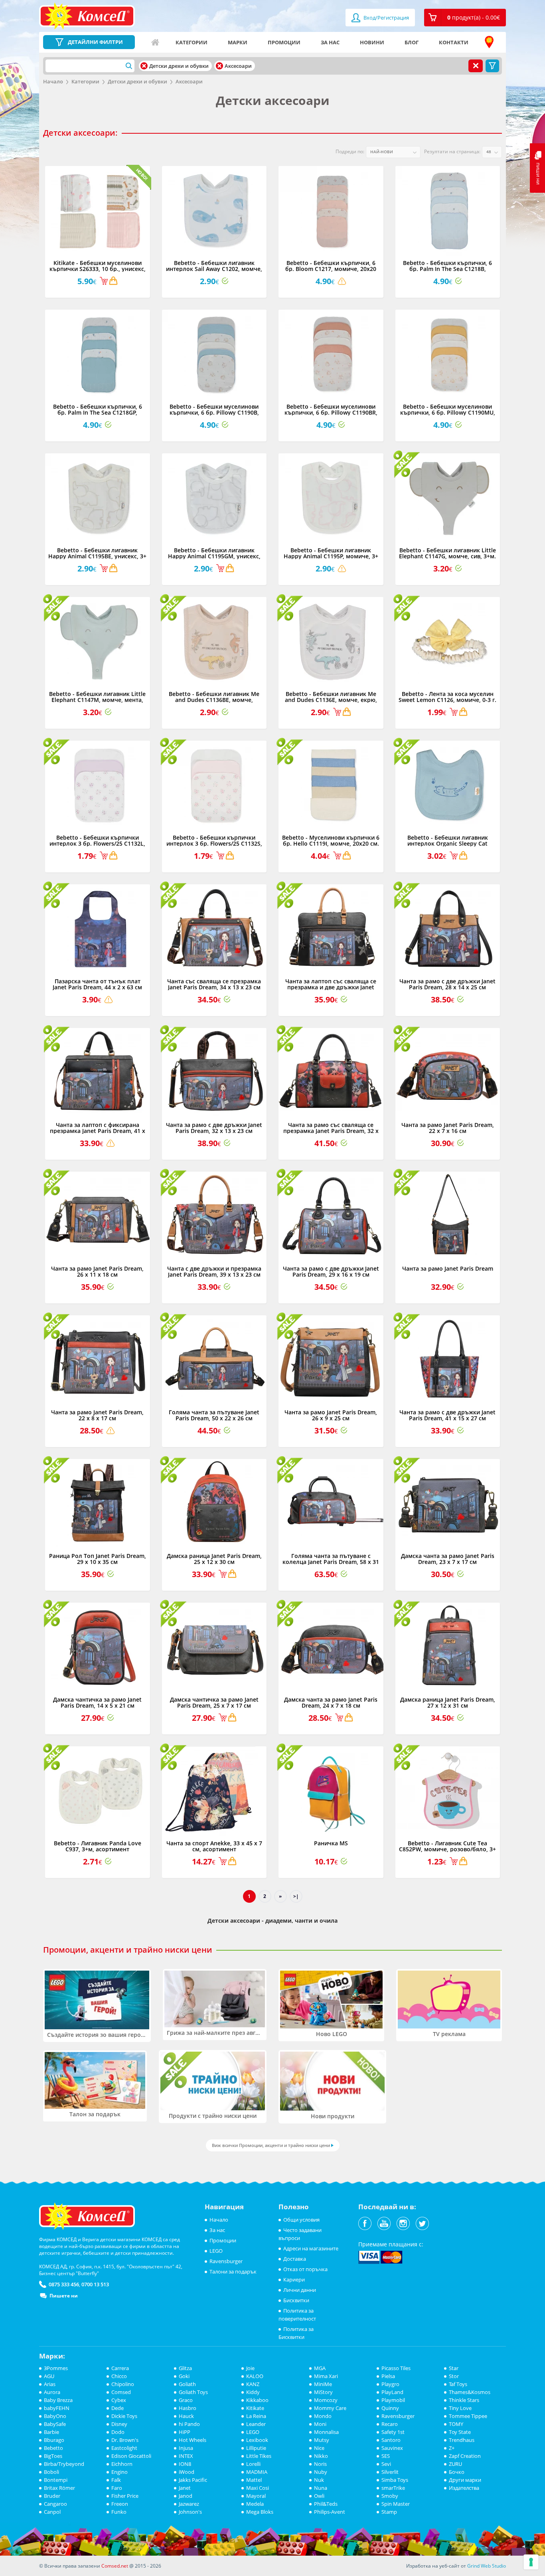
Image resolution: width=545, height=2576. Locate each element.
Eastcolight (124, 2448)
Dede (117, 2408)
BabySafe (55, 2424)
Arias (50, 2384)
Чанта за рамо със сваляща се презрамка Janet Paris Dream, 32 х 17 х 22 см (331, 1131)
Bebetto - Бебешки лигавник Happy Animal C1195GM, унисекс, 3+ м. (214, 556)
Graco (186, 2400)
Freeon (120, 2504)
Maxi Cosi (258, 2488)
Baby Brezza (58, 2400)
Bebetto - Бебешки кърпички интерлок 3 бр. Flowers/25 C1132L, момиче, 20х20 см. (97, 844)
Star (454, 2368)
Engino (119, 2472)
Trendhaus (462, 2440)
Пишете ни (64, 2296)
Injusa (186, 2448)
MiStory (323, 2392)
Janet (185, 2488)
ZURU (455, 2464)
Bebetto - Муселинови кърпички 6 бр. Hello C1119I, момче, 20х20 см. (331, 840)
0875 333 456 (64, 2284)
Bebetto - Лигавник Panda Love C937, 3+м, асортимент (98, 1846)
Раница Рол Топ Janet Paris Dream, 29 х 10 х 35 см (98, 1559)
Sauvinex (392, 2448)
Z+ (452, 2448)
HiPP (185, 2432)
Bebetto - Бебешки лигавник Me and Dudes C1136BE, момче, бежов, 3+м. (214, 700)
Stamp (389, 2512)
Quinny (390, 2408)
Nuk (319, 2480)
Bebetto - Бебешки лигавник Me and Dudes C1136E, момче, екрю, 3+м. (331, 700)
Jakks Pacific (193, 2480)
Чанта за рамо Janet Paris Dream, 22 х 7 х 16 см (448, 1128)
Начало (155, 42)
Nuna (321, 2488)
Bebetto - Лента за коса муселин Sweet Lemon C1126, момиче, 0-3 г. (447, 697)
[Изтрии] (144, 66)
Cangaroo (55, 2504)
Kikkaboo (257, 2400)
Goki (184, 2376)
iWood (187, 2472)
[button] (465, 18)
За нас (330, 42)
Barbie (51, 2432)
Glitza (185, 2368)
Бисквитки (296, 2300)
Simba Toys (395, 2480)
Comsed (121, 2392)
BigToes (53, 2456)
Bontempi (56, 2480)
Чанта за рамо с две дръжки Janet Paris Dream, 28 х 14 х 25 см (447, 984)
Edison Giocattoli (131, 2456)
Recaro (390, 2424)
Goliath (187, 2384)
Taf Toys (458, 2384)
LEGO (216, 2251)
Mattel (254, 2480)
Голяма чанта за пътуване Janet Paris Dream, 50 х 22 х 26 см (214, 1415)
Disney (119, 2424)
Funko (119, 2512)
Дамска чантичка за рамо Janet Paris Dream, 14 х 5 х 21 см (97, 1702)
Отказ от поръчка (305, 2269)
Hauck (186, 2416)
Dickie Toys (124, 2416)
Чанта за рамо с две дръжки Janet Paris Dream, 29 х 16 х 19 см (331, 1271)
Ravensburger (226, 2261)
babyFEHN (57, 2408)
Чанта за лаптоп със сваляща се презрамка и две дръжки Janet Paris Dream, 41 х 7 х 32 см (331, 987)
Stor (454, 2376)
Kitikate (255, 2408)
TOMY (456, 2424)
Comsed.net (115, 2566)
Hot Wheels (193, 2440)
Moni (320, 2424)
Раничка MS (331, 1843)
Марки (238, 42)
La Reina (256, 2416)
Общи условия (301, 2220)
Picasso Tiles (396, 2368)
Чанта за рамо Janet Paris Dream (448, 1268)
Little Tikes (259, 2456)
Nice (319, 2448)
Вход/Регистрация (386, 18)
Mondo (323, 2416)
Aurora (52, 2392)
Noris (320, 2464)
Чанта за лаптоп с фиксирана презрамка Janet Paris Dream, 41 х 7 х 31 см (98, 1131)
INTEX (186, 2456)
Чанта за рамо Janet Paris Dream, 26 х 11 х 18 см (97, 1271)
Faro (117, 2488)
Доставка (295, 2259)
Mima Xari (326, 2376)
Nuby (321, 2472)
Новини (372, 42)
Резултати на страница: (452, 151)
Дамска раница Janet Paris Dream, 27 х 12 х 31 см (448, 1702)
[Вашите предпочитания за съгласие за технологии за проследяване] (531, 2562)
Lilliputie (256, 2448)
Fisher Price (125, 2496)
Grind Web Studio (487, 2566)
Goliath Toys (193, 2392)
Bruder (52, 2496)
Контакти (454, 42)
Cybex (119, 2400)
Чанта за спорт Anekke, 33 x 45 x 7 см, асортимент (214, 1846)
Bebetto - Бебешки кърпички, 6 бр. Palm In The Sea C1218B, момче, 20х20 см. (447, 269)
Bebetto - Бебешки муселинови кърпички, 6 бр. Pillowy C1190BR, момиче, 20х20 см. (331, 413)
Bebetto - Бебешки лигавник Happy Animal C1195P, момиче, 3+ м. (331, 556)
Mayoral (256, 2496)
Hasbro (188, 2408)
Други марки (465, 2480)
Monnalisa (326, 2432)
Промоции (284, 42)
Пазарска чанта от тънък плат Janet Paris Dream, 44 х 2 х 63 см (97, 984)
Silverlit (390, 2472)
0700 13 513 (95, 2284)
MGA (320, 2368)
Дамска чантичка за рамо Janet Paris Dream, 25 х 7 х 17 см (214, 1702)
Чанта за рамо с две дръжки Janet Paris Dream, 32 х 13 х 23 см (214, 1128)
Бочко (457, 2472)
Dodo (118, 2432)
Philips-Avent (330, 2512)
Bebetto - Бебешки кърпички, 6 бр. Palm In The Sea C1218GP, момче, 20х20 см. (98, 413)
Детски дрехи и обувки (137, 81)
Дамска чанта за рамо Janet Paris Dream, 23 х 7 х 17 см (448, 1559)
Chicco (119, 2376)
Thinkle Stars (464, 2400)
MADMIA (257, 2472)
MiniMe (323, 2384)
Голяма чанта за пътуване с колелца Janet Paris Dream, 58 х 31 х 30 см (331, 1562)
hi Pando (189, 2424)
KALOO (255, 2376)
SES (386, 2456)
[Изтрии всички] (476, 66)
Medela (255, 2504)
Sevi (386, 2464)
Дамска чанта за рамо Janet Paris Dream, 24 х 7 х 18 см (331, 1702)
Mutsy (322, 2440)
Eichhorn (122, 2464)
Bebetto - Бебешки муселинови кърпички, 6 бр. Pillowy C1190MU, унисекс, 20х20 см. (448, 413)
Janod (186, 2496)
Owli (319, 2496)
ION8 (185, 2464)
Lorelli (253, 2464)
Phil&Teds (326, 2504)
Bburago (54, 2440)
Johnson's (190, 2512)
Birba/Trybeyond (64, 2464)
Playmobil (393, 2400)
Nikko (321, 2456)
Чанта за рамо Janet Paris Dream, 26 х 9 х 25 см (331, 1415)
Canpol (52, 2512)
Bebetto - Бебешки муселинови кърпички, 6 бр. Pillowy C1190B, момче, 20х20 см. (214, 413)
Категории (192, 42)
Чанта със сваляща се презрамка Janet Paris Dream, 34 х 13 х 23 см (214, 984)
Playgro (390, 2384)
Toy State (460, 2432)
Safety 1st (393, 2432)
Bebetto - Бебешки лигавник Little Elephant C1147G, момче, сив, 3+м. (447, 553)
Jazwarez (189, 2504)
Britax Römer (59, 2488)
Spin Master (396, 2504)
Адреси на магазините (489, 42)
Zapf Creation (465, 2456)
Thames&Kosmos (470, 2392)
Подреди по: (350, 151)
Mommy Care (330, 2408)
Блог (412, 42)
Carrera (120, 2368)
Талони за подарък (233, 2272)
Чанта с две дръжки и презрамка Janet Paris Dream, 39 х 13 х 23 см (214, 1271)
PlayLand (392, 2392)
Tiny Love (460, 2408)
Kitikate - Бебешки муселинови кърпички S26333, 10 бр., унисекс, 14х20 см (98, 269)
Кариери (294, 2279)
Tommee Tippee (468, 2416)
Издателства (464, 2488)
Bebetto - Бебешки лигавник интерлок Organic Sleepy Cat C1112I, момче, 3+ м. (448, 844)
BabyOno (55, 2416)
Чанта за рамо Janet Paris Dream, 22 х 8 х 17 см (97, 1415)
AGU (49, 2376)
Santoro (391, 2440)
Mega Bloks (260, 2512)
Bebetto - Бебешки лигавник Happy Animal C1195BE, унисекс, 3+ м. (97, 556)
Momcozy (326, 2400)
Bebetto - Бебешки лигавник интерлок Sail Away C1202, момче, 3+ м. (214, 269)
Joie (250, 2368)
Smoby (390, 2496)
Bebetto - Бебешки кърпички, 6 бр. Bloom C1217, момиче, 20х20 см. (331, 269)
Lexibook (257, 2440)
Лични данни (300, 2290)
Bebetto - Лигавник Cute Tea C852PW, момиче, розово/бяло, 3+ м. (447, 1849)
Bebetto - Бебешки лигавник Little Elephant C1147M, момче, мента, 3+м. (97, 700)
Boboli (51, 2472)
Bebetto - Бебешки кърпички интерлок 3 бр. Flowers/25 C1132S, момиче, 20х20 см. (214, 844)
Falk (116, 2480)
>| (296, 1896)
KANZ (253, 2384)
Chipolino (123, 2384)
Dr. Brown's (125, 2440)
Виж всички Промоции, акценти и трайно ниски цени (271, 2145)
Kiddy (253, 2392)
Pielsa (388, 2376)
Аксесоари (189, 81)
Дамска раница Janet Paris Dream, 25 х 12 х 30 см (214, 1559)
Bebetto (53, 2448)
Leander (256, 2424)
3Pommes (56, 2368)
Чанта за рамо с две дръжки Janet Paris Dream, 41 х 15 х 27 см (447, 1415)
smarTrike (393, 2488)
